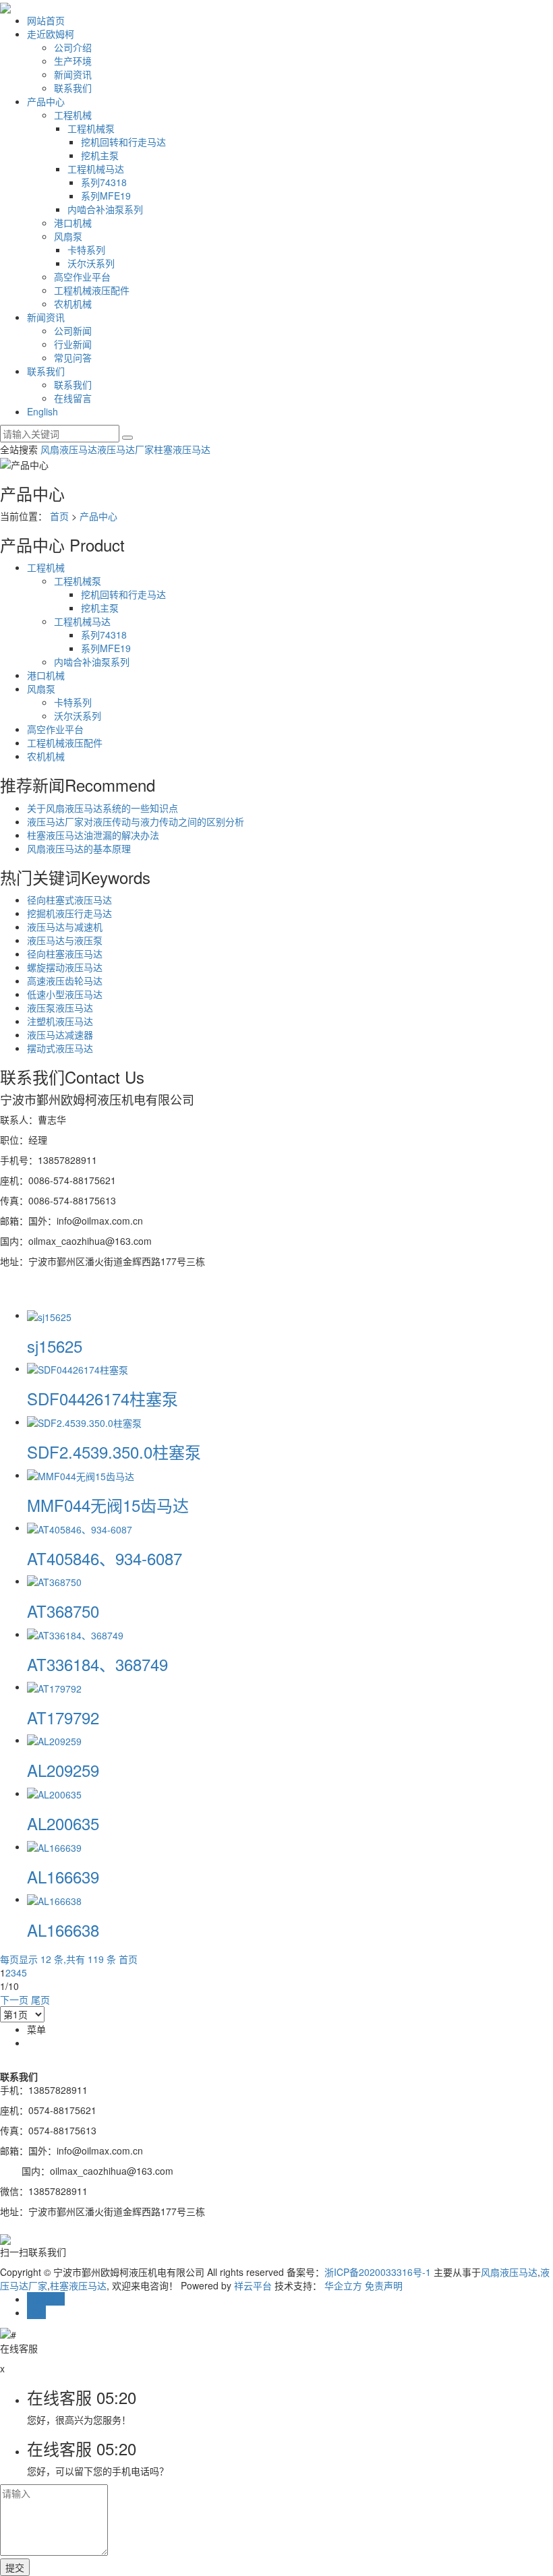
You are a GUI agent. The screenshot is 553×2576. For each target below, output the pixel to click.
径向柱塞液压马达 (65, 954)
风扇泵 (68, 236)
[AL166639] (54, 1846)
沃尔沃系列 (91, 263)
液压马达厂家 (125, 449)
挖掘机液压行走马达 (69, 913)
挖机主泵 (100, 155)
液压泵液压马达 (60, 1007)
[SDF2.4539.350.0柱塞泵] (84, 1422)
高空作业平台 (82, 276)
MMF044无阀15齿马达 (108, 1505)
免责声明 (384, 2285)
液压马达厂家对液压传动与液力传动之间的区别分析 (136, 821)
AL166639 (63, 1876)
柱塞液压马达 (182, 449)
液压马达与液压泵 (65, 940)
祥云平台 (253, 2285)
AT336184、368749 (97, 1664)
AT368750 (63, 1611)
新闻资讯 (73, 74)
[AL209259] (54, 1740)
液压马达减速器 (60, 1034)
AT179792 (63, 1717)
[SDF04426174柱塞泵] (78, 1368)
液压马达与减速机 (65, 927)
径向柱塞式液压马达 (69, 900)
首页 (59, 516)
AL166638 (63, 1930)
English (42, 411)
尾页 (40, 1999)
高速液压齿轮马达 (65, 980)
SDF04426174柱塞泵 (103, 1398)
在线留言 (73, 398)
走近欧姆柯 (51, 34)
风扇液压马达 (69, 449)
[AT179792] (54, 1687)
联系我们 (73, 88)
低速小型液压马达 (65, 994)
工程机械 (73, 115)
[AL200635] (54, 1793)
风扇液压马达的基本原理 (79, 848)
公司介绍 (73, 47)
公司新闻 (73, 330)
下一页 (14, 1999)
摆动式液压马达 (60, 1048)
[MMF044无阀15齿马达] (81, 1475)
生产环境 (73, 61)
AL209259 (63, 1770)
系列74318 (104, 182)
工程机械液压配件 (92, 290)
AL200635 (63, 1823)
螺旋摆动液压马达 (65, 967)
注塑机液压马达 (60, 1021)
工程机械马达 (96, 169)
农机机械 (73, 303)
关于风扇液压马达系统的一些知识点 (103, 808)
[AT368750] (54, 1581)
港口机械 (73, 223)
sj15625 (55, 1346)
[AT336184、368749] (75, 1634)
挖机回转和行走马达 (123, 142)
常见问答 (73, 357)
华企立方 (343, 2285)
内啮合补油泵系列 (105, 209)
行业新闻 (73, 344)
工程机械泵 (91, 128)
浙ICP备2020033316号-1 (378, 2272)
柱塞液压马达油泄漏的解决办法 (93, 835)
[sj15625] (49, 1315)
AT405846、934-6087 (105, 1558)
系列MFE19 (106, 196)
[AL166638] (54, 1899)
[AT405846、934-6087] (80, 1527)
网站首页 (46, 20)
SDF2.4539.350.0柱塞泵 (114, 1452)
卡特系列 (86, 250)
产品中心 (46, 101)
